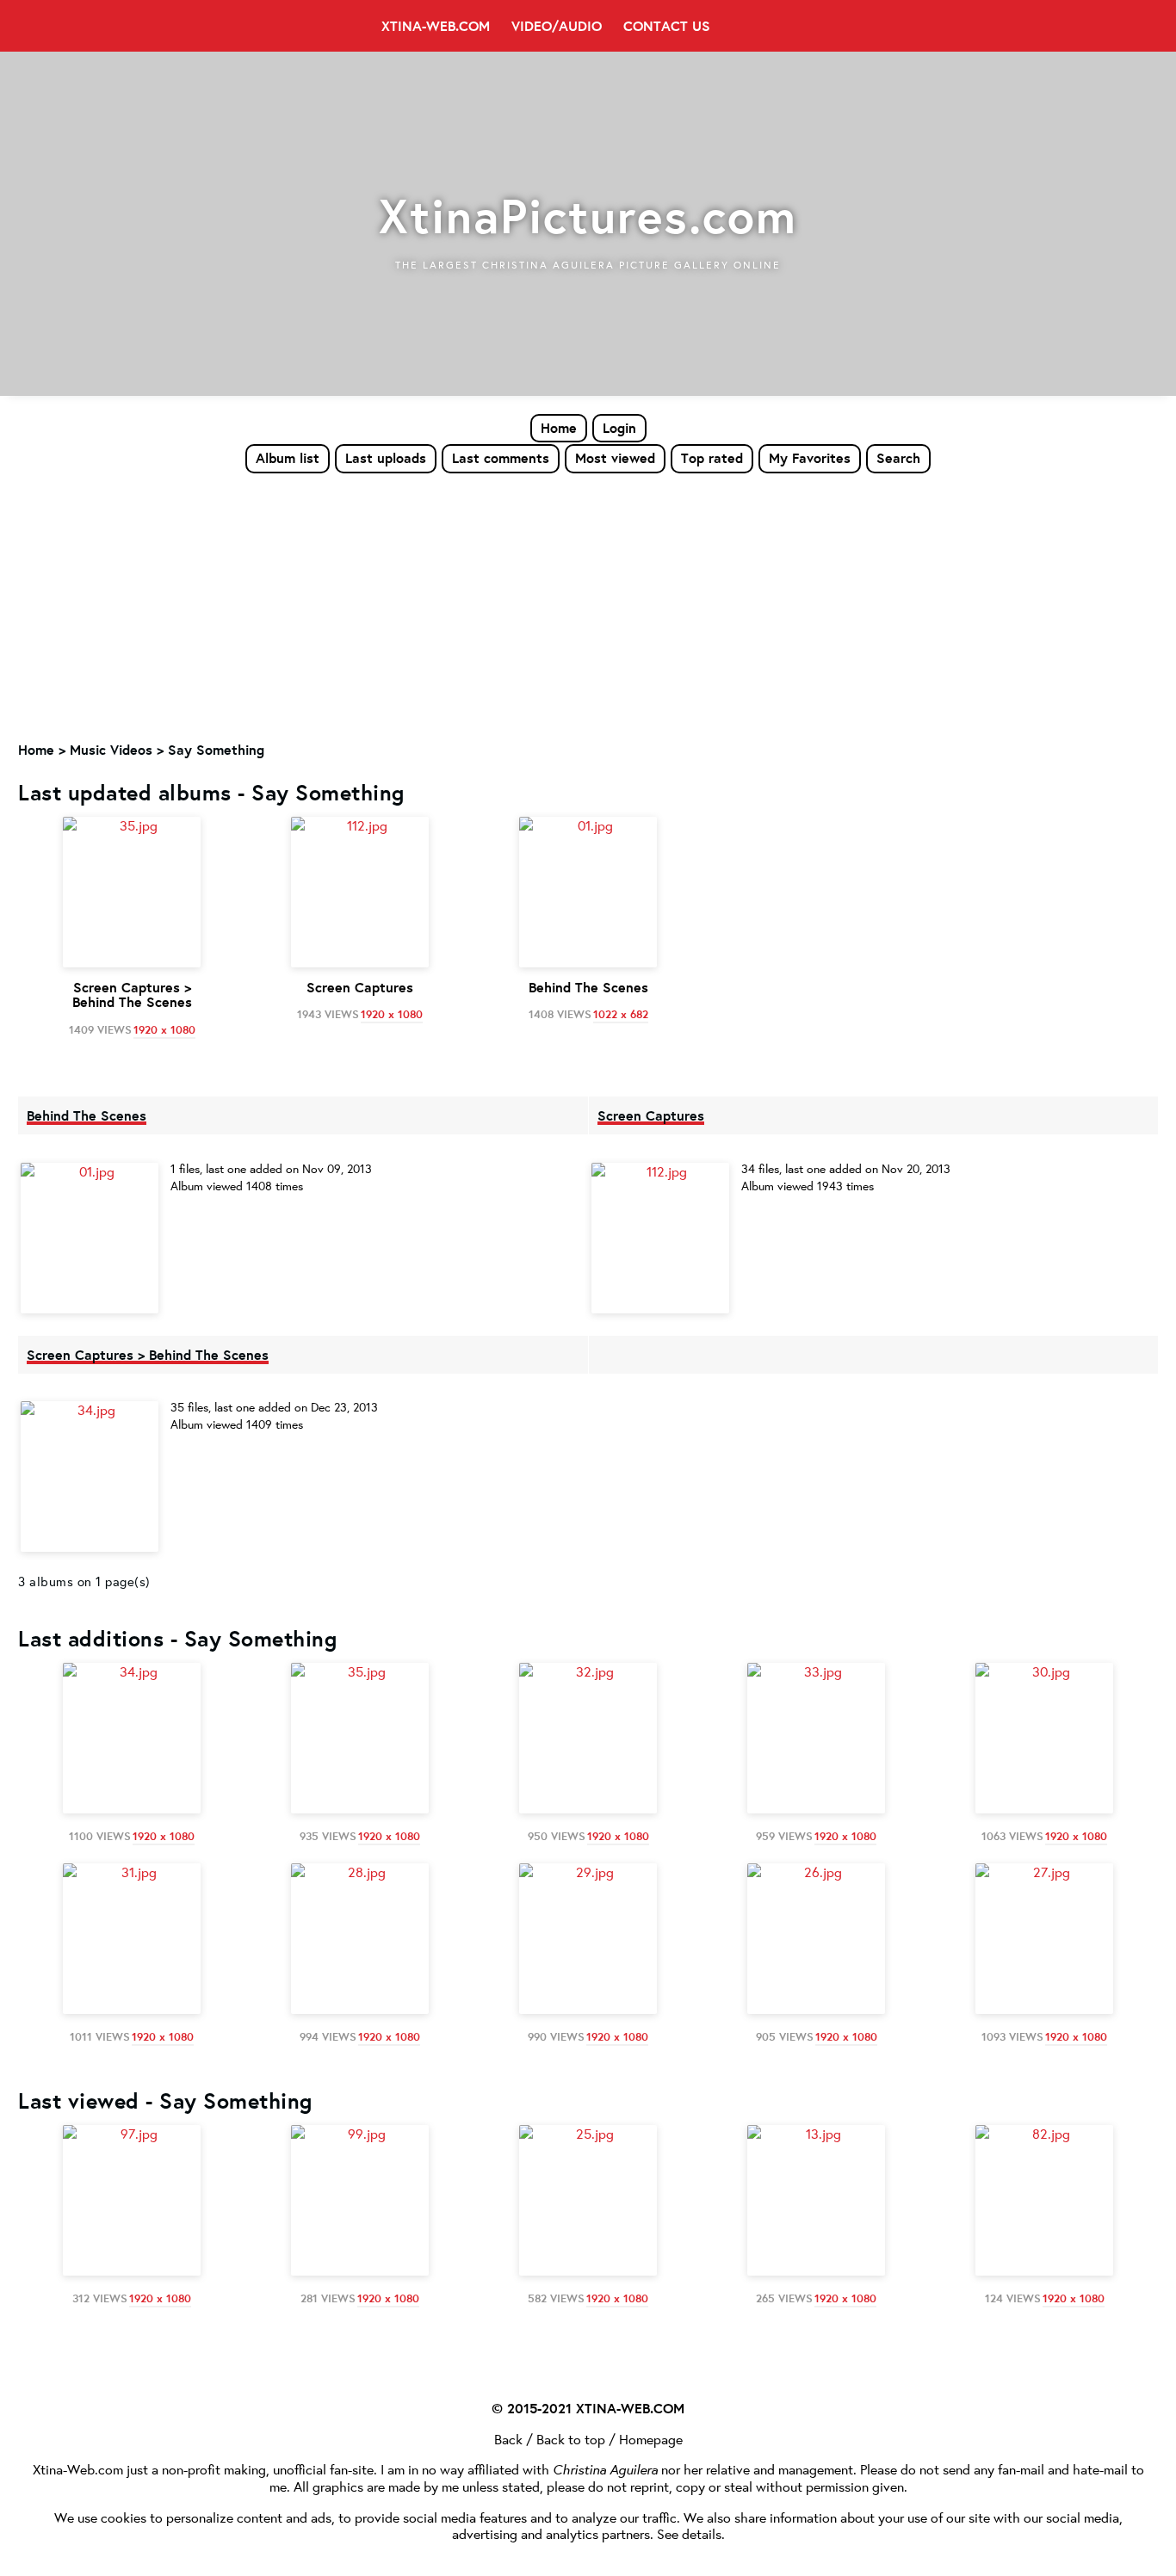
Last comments (501, 458)
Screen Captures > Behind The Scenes (148, 1355)
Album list (288, 458)
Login (619, 428)
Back (508, 2439)
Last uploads (386, 458)
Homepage (651, 2439)
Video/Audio (557, 26)
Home (559, 428)
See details (689, 2533)
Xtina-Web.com (436, 26)
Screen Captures (651, 1115)
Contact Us (667, 26)
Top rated (712, 458)
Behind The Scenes (87, 1115)
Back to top (571, 2439)
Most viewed (615, 458)
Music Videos (111, 750)
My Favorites (810, 458)
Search (898, 458)
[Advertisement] (588, 603)
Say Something (216, 750)
